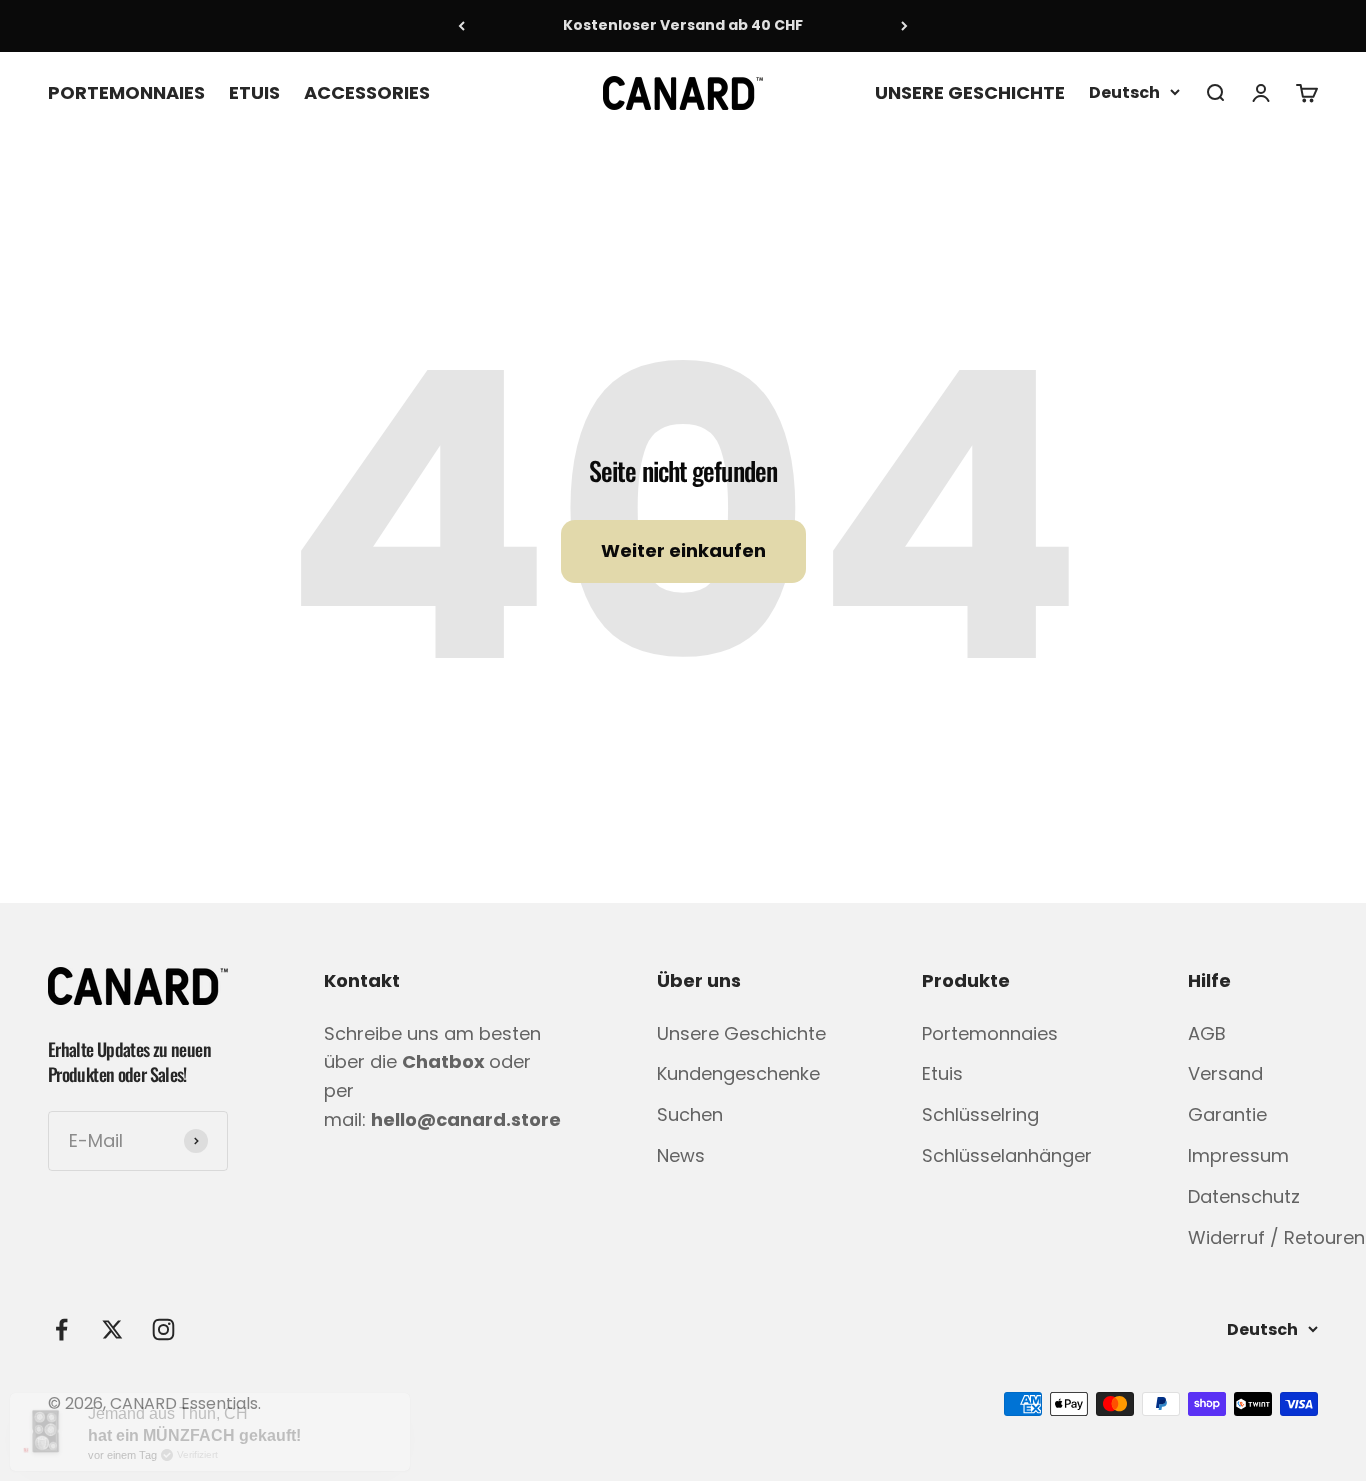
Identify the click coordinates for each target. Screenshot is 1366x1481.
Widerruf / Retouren (1276, 1237)
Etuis (942, 1073)
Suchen (690, 1114)
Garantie (1227, 1114)
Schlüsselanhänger (1007, 1155)
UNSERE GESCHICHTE (970, 91)
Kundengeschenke (738, 1073)
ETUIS (254, 91)
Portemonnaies (990, 1033)
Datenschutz (1244, 1196)
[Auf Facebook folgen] (61, 1329)
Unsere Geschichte (741, 1033)
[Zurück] (461, 26)
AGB (1207, 1033)
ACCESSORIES (367, 91)
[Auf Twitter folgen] (112, 1329)
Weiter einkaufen (683, 550)
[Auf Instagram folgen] (163, 1329)
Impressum (1238, 1155)
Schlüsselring (980, 1114)
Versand (1225, 1073)
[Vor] (904, 26)
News (681, 1155)
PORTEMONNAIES (126, 91)
